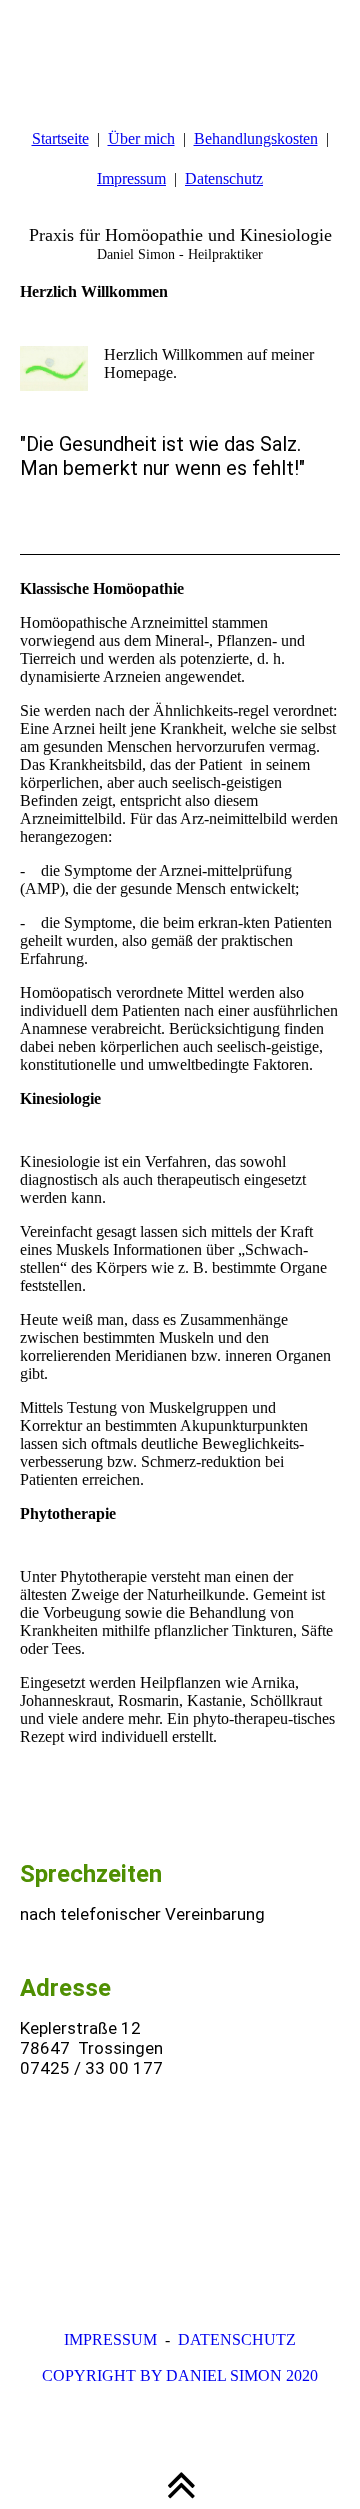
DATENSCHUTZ (237, 2339)
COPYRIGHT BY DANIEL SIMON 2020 (180, 2375)
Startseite (60, 138)
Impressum (131, 178)
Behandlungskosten (256, 138)
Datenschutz (224, 178)
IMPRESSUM (110, 2339)
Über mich (141, 138)
